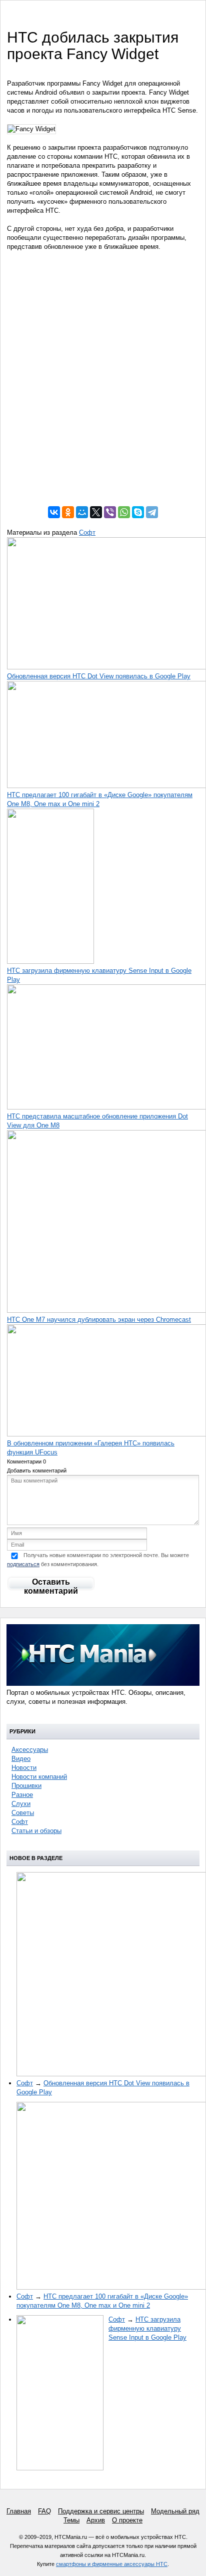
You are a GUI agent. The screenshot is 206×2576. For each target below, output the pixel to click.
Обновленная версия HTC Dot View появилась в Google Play (99, 676)
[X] (96, 512)
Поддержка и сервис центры (101, 2511)
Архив (96, 2520)
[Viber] (110, 512)
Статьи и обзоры (36, 1831)
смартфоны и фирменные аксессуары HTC (112, 2564)
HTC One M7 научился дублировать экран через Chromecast (99, 1320)
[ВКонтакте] (54, 512)
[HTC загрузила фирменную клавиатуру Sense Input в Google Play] (50, 962)
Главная (19, 2511)
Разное (22, 1795)
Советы (23, 1813)
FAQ (44, 2511)
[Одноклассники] (68, 512)
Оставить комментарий (51, 1584)
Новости (24, 1768)
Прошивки (26, 1786)
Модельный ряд (175, 2511)
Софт (87, 532)
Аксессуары (30, 1750)
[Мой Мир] (82, 512)
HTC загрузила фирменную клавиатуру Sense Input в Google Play (147, 2328)
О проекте (127, 2520)
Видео (21, 1759)
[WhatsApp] (124, 512)
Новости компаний (39, 1777)
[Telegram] (152, 512)
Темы (71, 2520)
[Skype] (138, 512)
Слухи (21, 1804)
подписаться (23, 1564)
